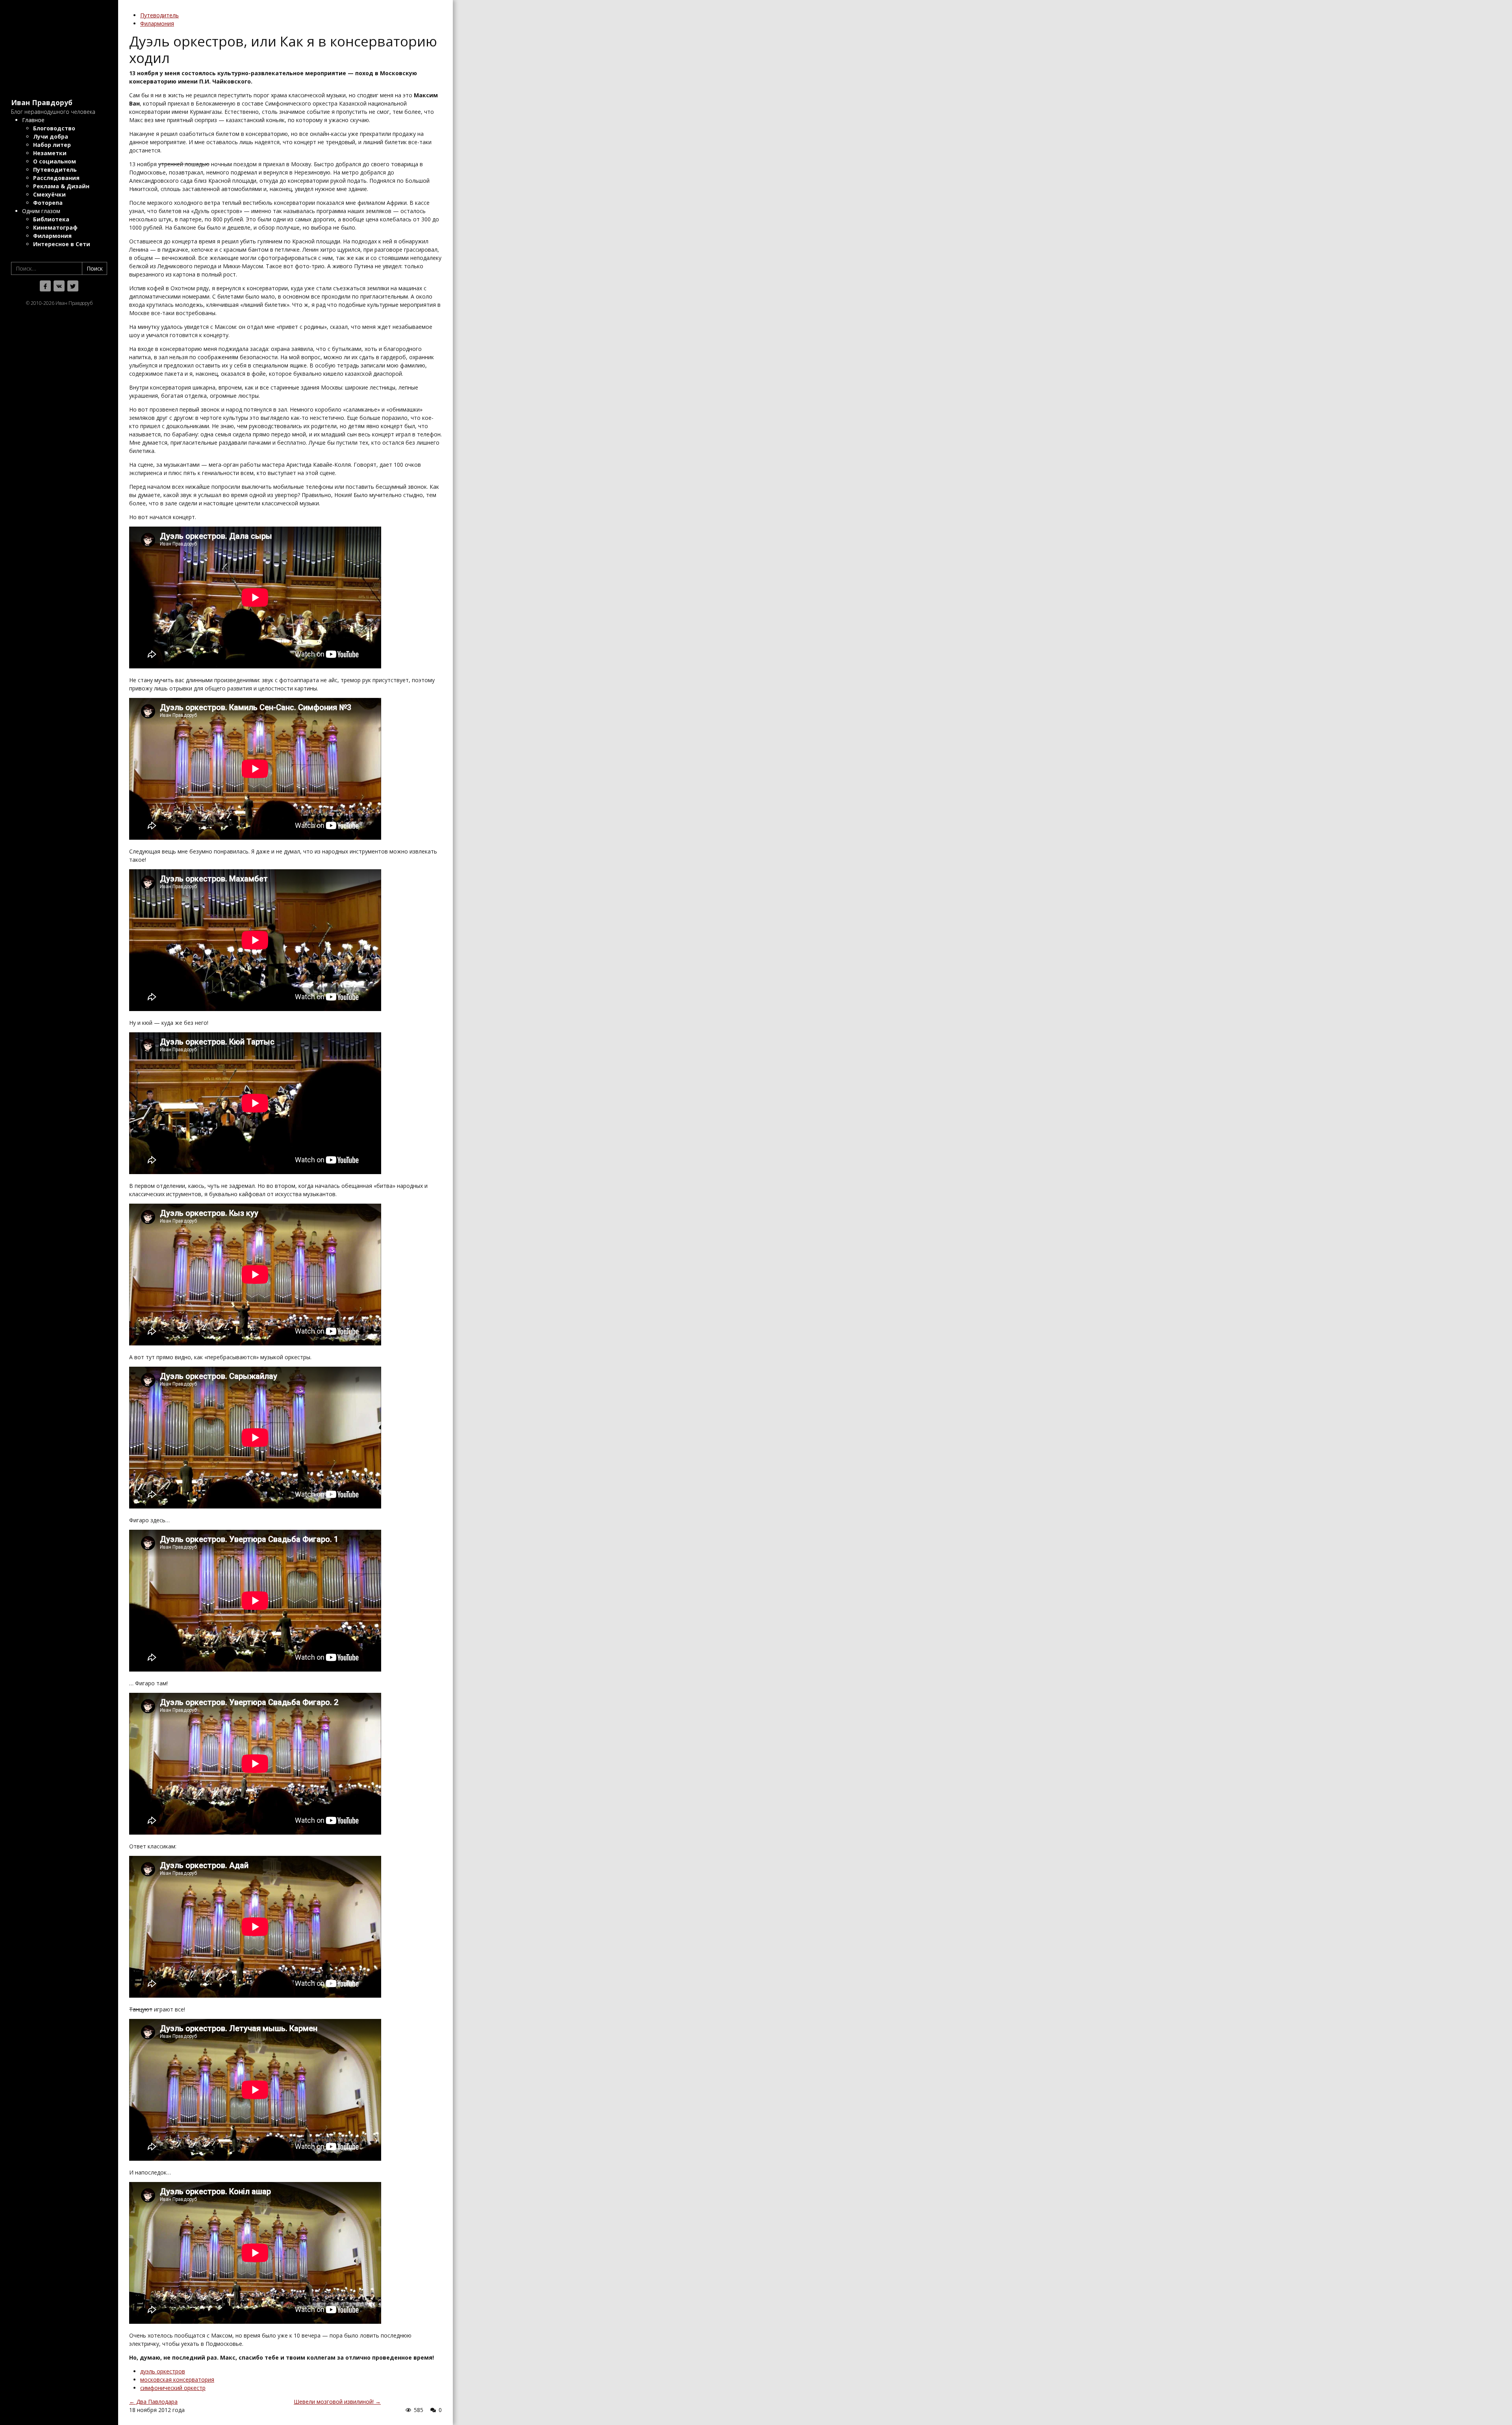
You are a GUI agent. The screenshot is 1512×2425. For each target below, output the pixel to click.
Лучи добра (51, 136)
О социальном (55, 161)
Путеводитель (55, 170)
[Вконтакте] (59, 286)
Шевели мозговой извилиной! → (337, 2402)
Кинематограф (55, 227)
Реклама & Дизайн (61, 186)
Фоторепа (48, 203)
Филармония (52, 236)
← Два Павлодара (153, 2402)
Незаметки (50, 153)
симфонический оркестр (173, 2388)
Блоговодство (54, 128)
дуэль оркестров (163, 2371)
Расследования (56, 178)
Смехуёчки (49, 194)
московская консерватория (177, 2380)
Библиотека (51, 219)
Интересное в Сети (62, 244)
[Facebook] (45, 286)
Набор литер (52, 145)
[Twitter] (73, 286)
